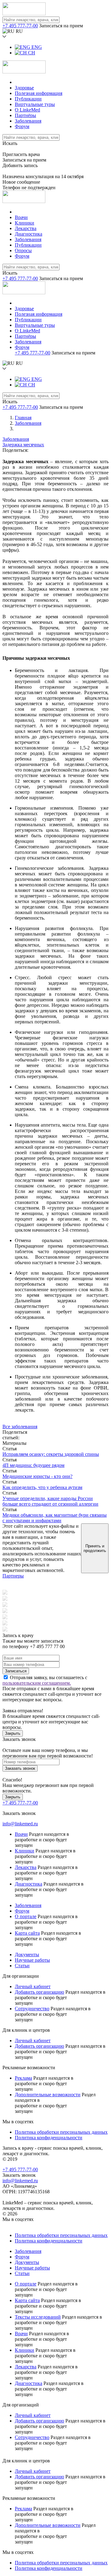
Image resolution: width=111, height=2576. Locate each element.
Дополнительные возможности (48, 2095)
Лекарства (26, 228)
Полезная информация (39, 93)
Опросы (23, 250)
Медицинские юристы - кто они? (37, 1476)
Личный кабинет (33, 1986)
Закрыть (13, 1733)
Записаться (16, 1671)
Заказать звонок (20, 1768)
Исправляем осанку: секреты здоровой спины (51, 1454)
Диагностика (29, 234)
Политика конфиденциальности (49, 2138)
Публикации (28, 99)
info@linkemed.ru (20, 1824)
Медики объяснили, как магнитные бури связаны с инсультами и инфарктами (55, 1518)
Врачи (21, 217)
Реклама (23, 2078)
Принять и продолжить (95, 1548)
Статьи (22, 1966)
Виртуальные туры (35, 104)
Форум (22, 126)
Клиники (25, 223)
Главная (23, 418)
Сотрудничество (32, 2009)
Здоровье (24, 88)
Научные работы (32, 1960)
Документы (27, 1954)
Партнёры (25, 115)
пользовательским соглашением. (37, 1683)
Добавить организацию (39, 1992)
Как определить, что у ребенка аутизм (42, 1487)
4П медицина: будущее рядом (33, 1465)
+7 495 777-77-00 (20, 26)
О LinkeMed (27, 110)
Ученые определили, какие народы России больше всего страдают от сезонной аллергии (50, 1501)
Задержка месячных (23, 445)
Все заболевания (20, 1427)
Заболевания (28, 121)
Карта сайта (27, 1933)
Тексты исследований (38, 2317)
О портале (26, 1916)
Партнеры (13, 1576)
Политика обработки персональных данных (61, 2132)
